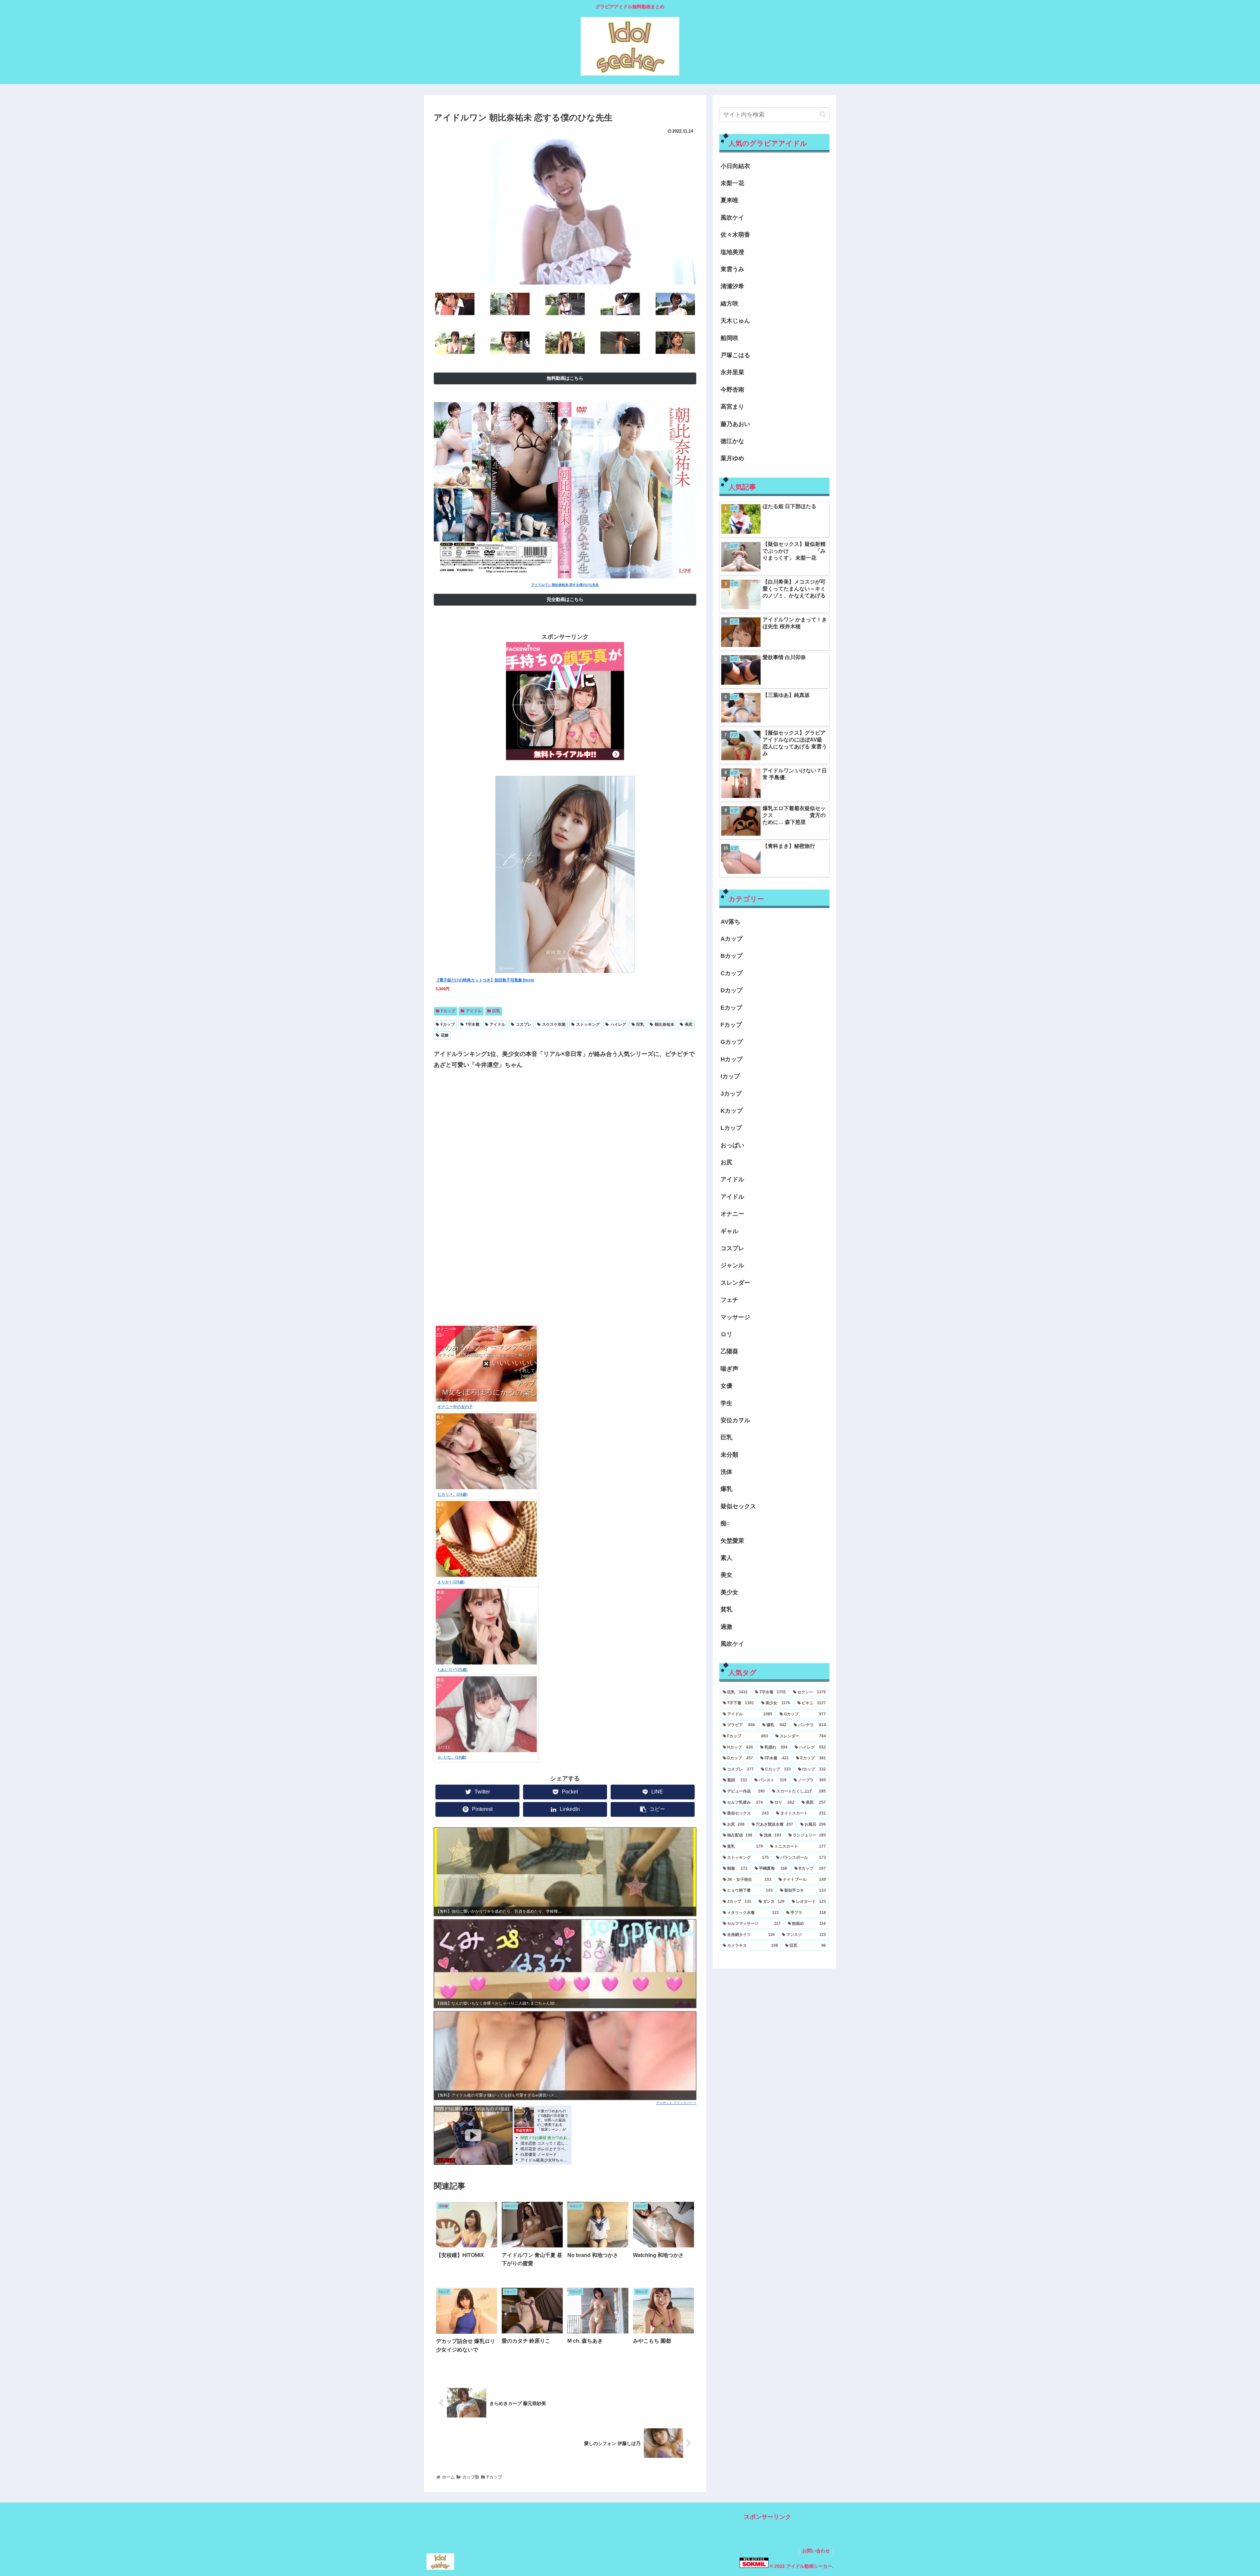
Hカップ (732, 1059)
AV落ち (730, 922)
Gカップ (732, 1042)
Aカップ (732, 939)
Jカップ (731, 1094)
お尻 (726, 1162)
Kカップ (732, 1111)
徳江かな (732, 441)
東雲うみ (732, 269)
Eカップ (731, 1008)
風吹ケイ (732, 218)
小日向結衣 (735, 166)
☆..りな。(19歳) (452, 1757)
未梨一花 (732, 183)
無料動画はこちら (565, 378)
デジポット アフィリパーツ (676, 2103)
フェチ (729, 1300)
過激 (726, 1627)
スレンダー (735, 1283)
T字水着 (472, 1024)
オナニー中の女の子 (455, 1407)
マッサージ (735, 1317)
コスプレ (524, 1024)
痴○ (725, 1523)
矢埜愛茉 (732, 1541)
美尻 (689, 1024)
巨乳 (496, 1011)
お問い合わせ (816, 2551)
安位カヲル (735, 1420)
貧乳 (726, 1609)
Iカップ (730, 1076)
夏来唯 (729, 200)
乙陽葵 (729, 1351)
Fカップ (448, 1011)
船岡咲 (729, 338)
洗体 (726, 1472)
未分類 (729, 1455)
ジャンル (732, 1265)
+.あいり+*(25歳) (452, 1670)
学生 (726, 1403)
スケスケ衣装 (554, 1024)
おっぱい (732, 1145)
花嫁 (445, 1035)
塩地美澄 (732, 252)
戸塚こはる (735, 355)
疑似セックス (738, 1506)
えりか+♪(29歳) (451, 1582)
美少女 (729, 1592)
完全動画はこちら (565, 599)
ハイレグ (618, 1024)
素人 (726, 1558)
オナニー (732, 1214)
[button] (823, 114)
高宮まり (732, 407)
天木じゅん (735, 321)
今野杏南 (732, 390)
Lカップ (731, 1128)
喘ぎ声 (729, 1369)
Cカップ (732, 973)
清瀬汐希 (732, 286)
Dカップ (732, 990)
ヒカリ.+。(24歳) (452, 1494)
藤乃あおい (735, 424)
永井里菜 (732, 372)
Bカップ (732, 956)
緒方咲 (729, 304)
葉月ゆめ (732, 458)
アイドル (474, 1011)
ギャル (729, 1231)
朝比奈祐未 (664, 1024)
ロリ (726, 1334)
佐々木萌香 (735, 235)
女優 (726, 1386)
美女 (726, 1575)
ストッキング (588, 1024)
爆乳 (726, 1489)
